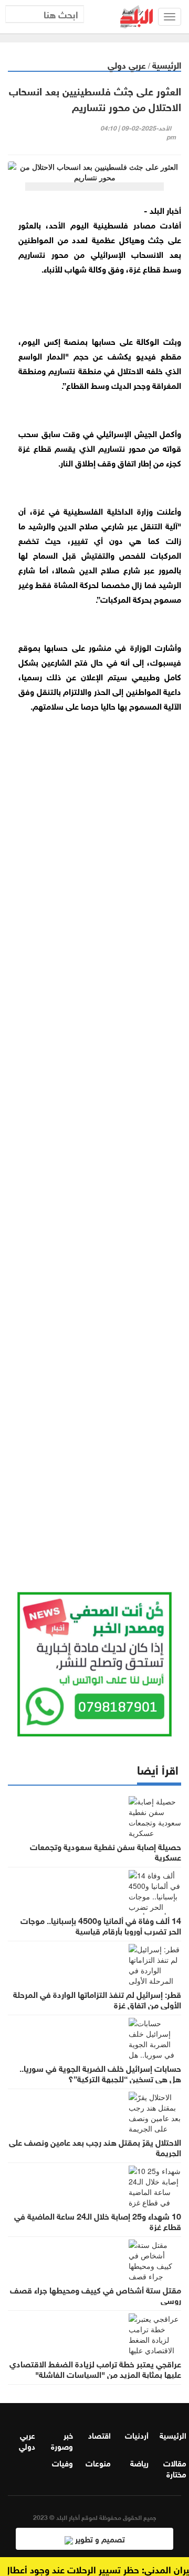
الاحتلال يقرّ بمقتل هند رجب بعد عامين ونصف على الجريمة (95, 2147)
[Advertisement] (94, 1139)
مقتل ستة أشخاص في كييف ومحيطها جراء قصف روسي (96, 2295)
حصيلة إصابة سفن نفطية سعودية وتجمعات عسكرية (106, 1851)
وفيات (62, 2462)
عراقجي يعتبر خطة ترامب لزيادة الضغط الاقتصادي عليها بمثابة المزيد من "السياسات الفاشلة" (95, 2368)
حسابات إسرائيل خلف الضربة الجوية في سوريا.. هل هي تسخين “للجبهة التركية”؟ (100, 2073)
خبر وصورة (62, 2440)
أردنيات (137, 2434)
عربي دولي (127, 64)
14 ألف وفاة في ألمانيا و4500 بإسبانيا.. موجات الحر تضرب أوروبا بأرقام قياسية (101, 1925)
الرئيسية (167, 64)
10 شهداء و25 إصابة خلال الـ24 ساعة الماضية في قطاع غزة (98, 2221)
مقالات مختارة (175, 2468)
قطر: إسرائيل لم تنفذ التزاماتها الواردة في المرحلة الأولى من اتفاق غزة (97, 1999)
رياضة (139, 2462)
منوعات (98, 2462)
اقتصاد (99, 2434)
